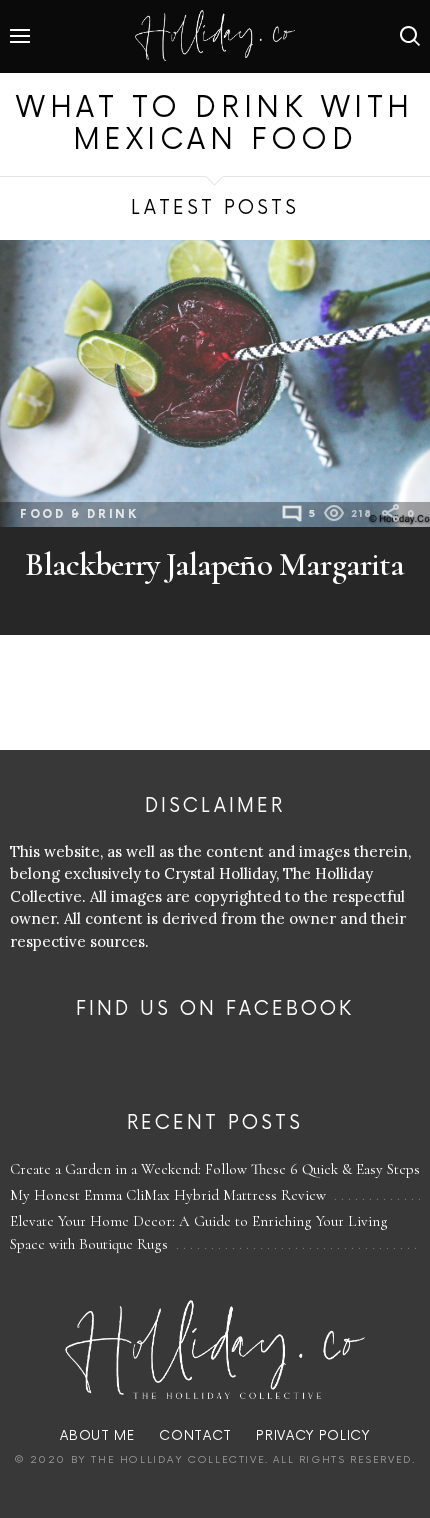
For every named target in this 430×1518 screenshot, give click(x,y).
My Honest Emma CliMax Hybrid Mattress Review (168, 1195)
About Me (97, 1436)
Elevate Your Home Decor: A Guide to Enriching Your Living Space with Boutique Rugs (199, 1232)
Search (410, 36)
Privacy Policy (312, 1436)
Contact (195, 1436)
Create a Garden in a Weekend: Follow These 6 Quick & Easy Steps (215, 1169)
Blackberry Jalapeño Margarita (214, 564)
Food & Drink (79, 514)
